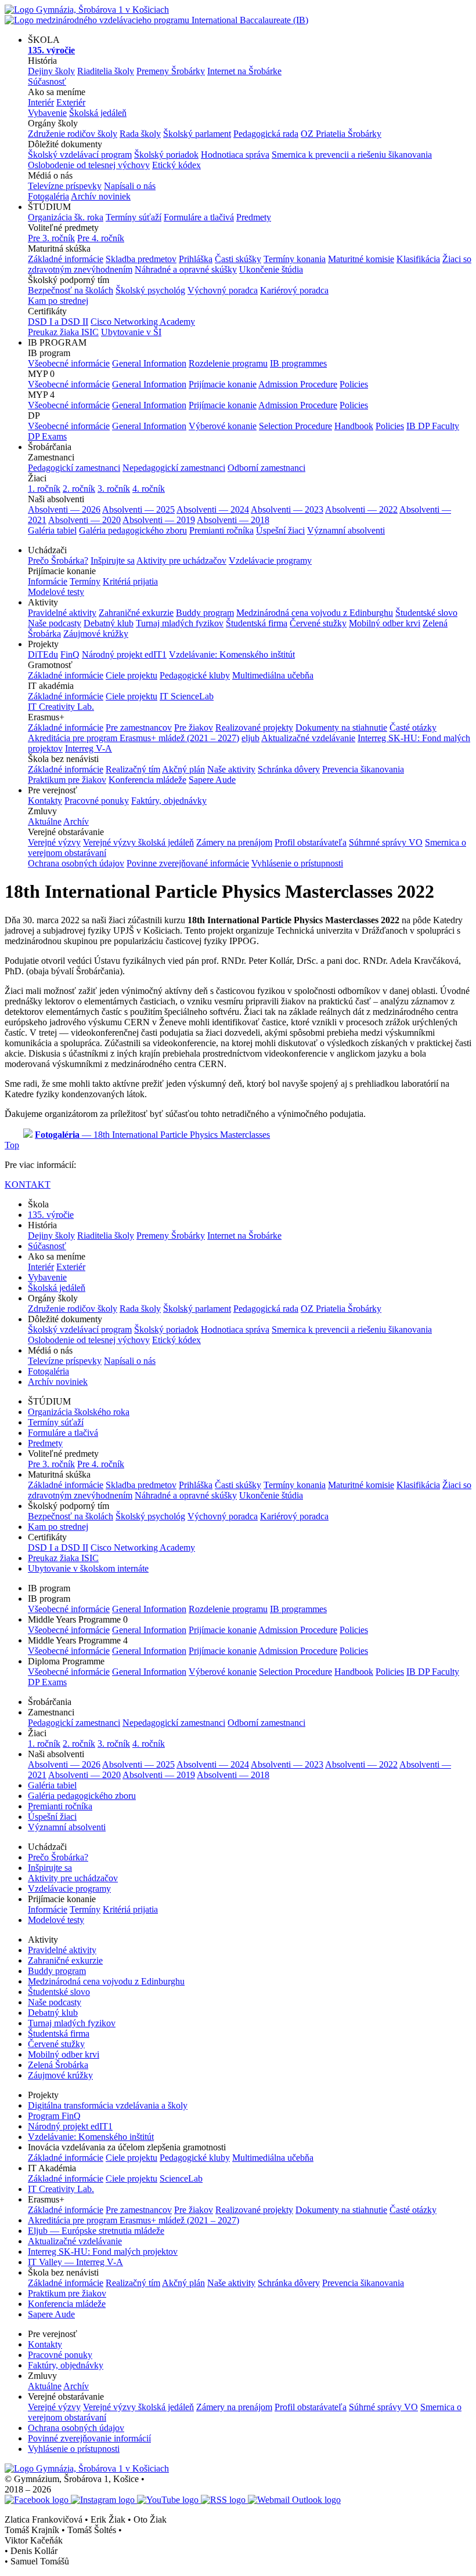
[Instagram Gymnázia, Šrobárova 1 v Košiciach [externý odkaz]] (104, 2500)
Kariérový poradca (294, 290)
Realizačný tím (133, 769)
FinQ (70, 654)
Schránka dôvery (289, 769)
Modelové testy (56, 592)
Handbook (354, 426)
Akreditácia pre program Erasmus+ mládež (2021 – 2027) (134, 738)
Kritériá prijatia (130, 581)
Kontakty (45, 801)
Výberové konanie (223, 426)
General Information (149, 363)
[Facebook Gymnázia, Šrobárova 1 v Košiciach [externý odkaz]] (38, 2500)
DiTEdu (43, 654)
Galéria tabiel (52, 530)
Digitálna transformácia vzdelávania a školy (108, 2105)
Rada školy (140, 134)
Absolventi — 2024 (213, 509)
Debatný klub (109, 623)
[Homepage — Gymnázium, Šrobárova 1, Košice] (156, 15)
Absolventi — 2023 (287, 509)
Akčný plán (183, 769)
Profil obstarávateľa (311, 842)
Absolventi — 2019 (159, 520)
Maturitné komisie (361, 259)
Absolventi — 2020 (84, 520)
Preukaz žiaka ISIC (63, 332)
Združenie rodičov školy (73, 134)
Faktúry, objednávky (169, 801)
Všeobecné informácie (69, 363)
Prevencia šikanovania (363, 769)
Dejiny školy (51, 71)
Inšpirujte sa (113, 560)
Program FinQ (54, 2116)
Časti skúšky (238, 259)
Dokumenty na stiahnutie (341, 728)
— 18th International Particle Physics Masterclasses (152, 1135)
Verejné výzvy (54, 842)
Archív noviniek (101, 196)
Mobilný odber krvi (385, 623)
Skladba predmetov (141, 259)
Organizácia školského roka (79, 1412)
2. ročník (79, 489)
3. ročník (114, 489)
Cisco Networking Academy (143, 322)
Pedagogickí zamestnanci (74, 468)
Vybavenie (47, 113)
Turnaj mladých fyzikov (180, 623)
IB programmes (298, 363)
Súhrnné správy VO (386, 842)
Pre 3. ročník (51, 238)
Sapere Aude (212, 780)
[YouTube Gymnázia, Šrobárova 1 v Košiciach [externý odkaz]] (169, 2500)
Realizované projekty (254, 728)
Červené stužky (318, 623)
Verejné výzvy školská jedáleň (138, 842)
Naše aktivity (231, 769)
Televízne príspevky (65, 186)
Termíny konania (295, 259)
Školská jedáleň (98, 113)
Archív (76, 821)
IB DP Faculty (433, 426)
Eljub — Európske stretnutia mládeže (96, 2231)
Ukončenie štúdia (271, 269)
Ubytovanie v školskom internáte (88, 1568)
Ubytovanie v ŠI (131, 332)
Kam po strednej (58, 301)
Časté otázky (413, 728)
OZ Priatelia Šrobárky (341, 134)
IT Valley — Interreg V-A (75, 2262)
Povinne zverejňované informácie (188, 863)
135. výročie (51, 1215)
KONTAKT (28, 1184)
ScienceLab (181, 2178)
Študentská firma (257, 623)
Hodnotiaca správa (235, 155)
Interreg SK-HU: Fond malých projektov (103, 2252)
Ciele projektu (131, 675)
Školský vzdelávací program (80, 155)
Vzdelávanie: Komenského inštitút (232, 654)
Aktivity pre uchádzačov (181, 560)
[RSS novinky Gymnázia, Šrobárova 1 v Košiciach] (224, 2500)
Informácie (48, 581)
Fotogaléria (48, 196)
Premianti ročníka (221, 530)
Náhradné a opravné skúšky (186, 269)
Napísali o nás (130, 186)
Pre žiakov (194, 728)
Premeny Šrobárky (171, 71)
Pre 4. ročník (101, 238)
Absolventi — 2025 (138, 509)
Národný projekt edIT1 (124, 654)
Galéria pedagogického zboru (133, 530)
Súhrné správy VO (383, 2407)
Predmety (254, 217)
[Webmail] (294, 2500)
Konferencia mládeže (147, 780)
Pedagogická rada (266, 134)
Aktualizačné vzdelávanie (308, 738)
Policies (354, 384)
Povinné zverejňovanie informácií (89, 2438)
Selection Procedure (295, 426)
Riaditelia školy (106, 71)
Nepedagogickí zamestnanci (174, 468)
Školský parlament (197, 134)
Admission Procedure (298, 384)
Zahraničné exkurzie (136, 613)
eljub (250, 738)
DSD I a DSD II (58, 322)
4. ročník (149, 489)
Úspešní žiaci (280, 530)
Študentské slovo (426, 613)
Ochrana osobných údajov (76, 863)
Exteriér (71, 102)
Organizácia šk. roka (66, 217)
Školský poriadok (166, 155)
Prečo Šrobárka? (58, 560)
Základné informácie (66, 259)
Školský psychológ (150, 290)
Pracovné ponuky (97, 801)
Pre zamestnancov (139, 728)
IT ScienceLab (187, 696)
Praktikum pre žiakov (67, 780)
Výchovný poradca (223, 290)
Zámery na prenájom (234, 842)
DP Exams (47, 436)
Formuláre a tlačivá (199, 217)
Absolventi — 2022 (361, 509)
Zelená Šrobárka (58, 2065)
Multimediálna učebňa (273, 675)
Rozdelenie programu (228, 363)
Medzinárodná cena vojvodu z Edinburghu (315, 613)
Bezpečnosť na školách (71, 290)
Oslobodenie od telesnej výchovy (89, 165)
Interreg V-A (89, 748)
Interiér (41, 102)
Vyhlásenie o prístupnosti (297, 863)
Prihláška (196, 259)
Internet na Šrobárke (244, 71)
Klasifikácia (418, 259)
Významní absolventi (346, 530)
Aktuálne (45, 821)
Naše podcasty (55, 623)
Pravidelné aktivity (62, 613)
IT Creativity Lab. (61, 707)
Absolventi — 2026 (64, 509)
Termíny (85, 581)
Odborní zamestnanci (266, 468)
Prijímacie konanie (223, 384)
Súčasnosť (47, 81)
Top (12, 1145)
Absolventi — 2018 (233, 520)
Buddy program (205, 613)
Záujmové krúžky (96, 634)
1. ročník (44, 489)
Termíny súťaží (134, 217)
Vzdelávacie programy (270, 560)
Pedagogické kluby (195, 675)
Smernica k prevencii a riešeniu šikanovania (352, 155)
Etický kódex (176, 165)
